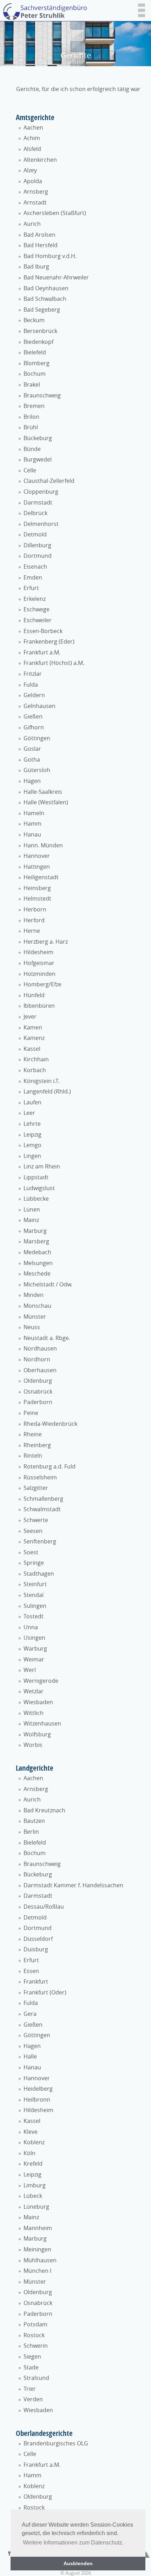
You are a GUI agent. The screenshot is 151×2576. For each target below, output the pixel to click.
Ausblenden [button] (78, 2563)
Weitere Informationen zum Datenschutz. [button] (73, 2543)
